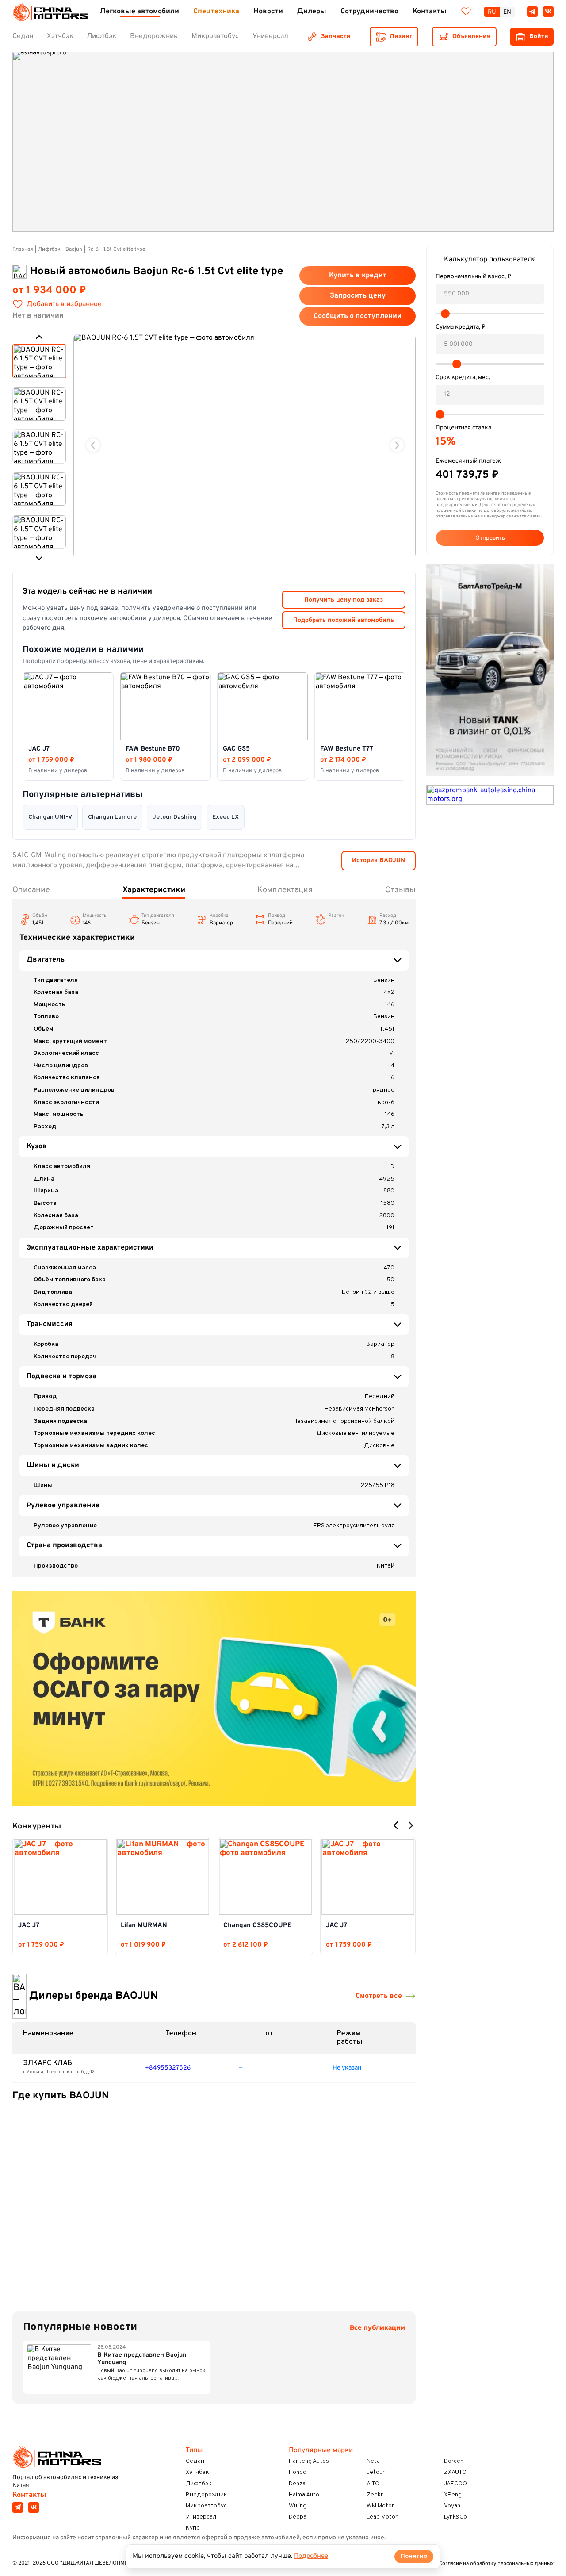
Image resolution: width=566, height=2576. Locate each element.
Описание (31, 890)
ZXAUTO (455, 2472)
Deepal (298, 2517)
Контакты (29, 2495)
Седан (195, 2461)
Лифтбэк (49, 249)
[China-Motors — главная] (50, 12)
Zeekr (375, 2495)
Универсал (201, 2517)
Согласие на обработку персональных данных (496, 2564)
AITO (373, 2484)
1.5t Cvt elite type (124, 249)
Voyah (452, 2506)
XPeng (453, 2495)
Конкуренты (37, 1827)
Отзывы (400, 890)
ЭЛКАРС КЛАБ (48, 2063)
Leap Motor (382, 2517)
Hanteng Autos (309, 2461)
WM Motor (380, 2506)
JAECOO (455, 2484)
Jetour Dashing (174, 817)
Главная (23, 249)
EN (507, 12)
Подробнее (311, 2556)
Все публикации (377, 2328)
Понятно (414, 2556)
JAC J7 (29, 1926)
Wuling (298, 2506)
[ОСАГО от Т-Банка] (214, 1699)
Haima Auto (304, 2495)
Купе (193, 2528)
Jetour (376, 2472)
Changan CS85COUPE (257, 1926)
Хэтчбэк (197, 2472)
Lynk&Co (455, 2517)
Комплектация (285, 890)
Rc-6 (93, 249)
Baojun (74, 249)
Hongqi (298, 2472)
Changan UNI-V (50, 817)
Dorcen (454, 2461)
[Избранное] (466, 11)
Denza (297, 2484)
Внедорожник (207, 2495)
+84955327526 (168, 2068)
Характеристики (154, 890)
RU (492, 12)
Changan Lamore (112, 817)
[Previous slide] (93, 445)
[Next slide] (397, 445)
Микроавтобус (206, 2506)
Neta (373, 2461)
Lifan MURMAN (144, 1926)
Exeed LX (226, 817)
